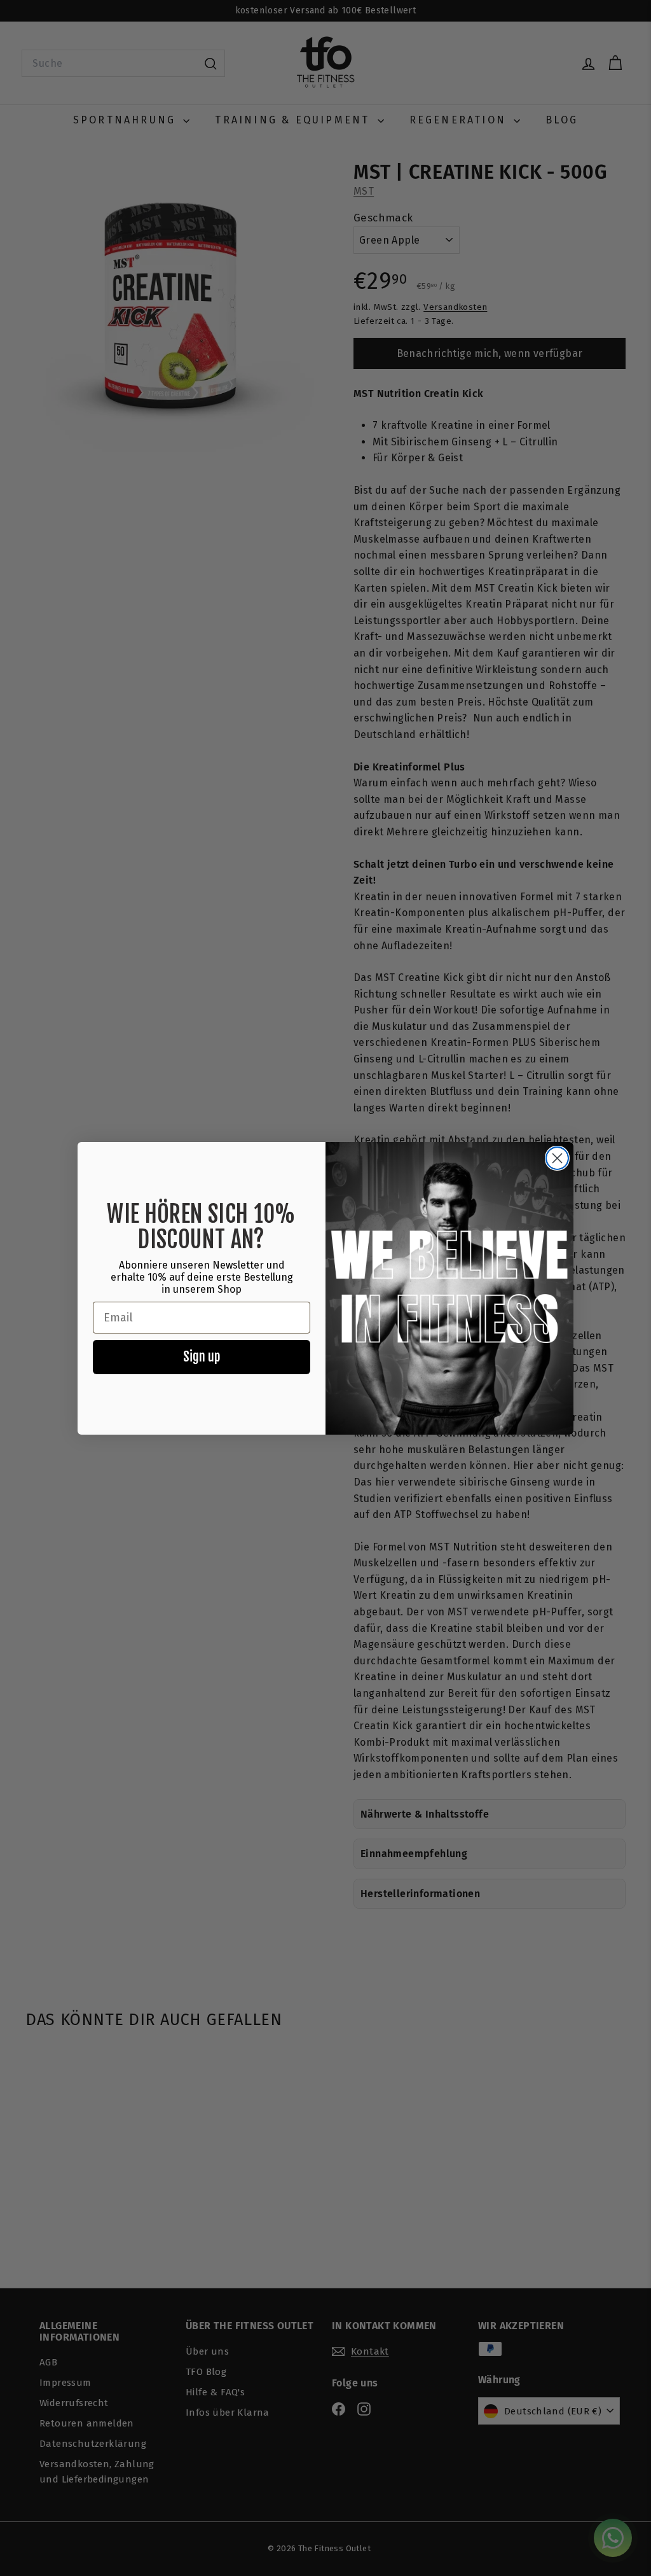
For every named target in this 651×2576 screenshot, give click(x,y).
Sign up (202, 1357)
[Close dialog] (557, 1158)
